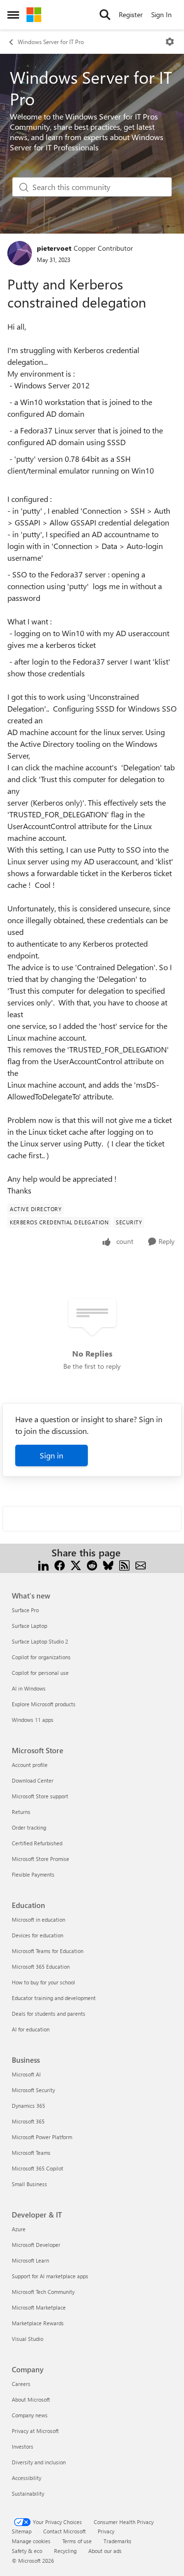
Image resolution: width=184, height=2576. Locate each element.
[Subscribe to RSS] (124, 1564)
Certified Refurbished (37, 1843)
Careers (21, 2384)
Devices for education (38, 1935)
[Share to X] (76, 1564)
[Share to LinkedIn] (43, 1564)
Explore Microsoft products (44, 1704)
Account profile (30, 1765)
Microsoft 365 (28, 2121)
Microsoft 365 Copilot (38, 2168)
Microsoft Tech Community (43, 2292)
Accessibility (26, 2478)
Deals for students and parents (49, 2014)
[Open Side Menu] (13, 15)
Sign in (52, 1455)
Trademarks (118, 2541)
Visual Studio (27, 2339)
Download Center (33, 1780)
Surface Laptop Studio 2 (40, 1641)
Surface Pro (25, 1610)
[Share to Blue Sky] (108, 1564)
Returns (21, 1812)
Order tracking (29, 1827)
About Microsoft (31, 2399)
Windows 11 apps (33, 1720)
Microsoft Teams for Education (48, 1951)
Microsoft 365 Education (41, 1967)
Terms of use (77, 2541)
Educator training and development (54, 1998)
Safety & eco (27, 2551)
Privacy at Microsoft (35, 2431)
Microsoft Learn (30, 2260)
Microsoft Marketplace (39, 2307)
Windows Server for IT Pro (51, 42)
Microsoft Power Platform (42, 2137)
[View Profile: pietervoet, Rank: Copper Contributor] (20, 253)
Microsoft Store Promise (40, 1859)
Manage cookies (31, 2541)
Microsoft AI (26, 2074)
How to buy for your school (43, 1982)
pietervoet (54, 248)
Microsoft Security (33, 2090)
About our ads (105, 2551)
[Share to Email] (141, 1564)
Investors (23, 2446)
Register (131, 14)
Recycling (65, 2551)
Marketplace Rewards (38, 2323)
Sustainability (28, 2493)
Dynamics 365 (28, 2106)
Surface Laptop (29, 1626)
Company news (30, 2415)
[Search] (105, 15)
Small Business (29, 2184)
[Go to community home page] (34, 15)
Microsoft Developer (36, 2245)
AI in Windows (29, 1688)
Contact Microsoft (65, 2531)
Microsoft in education (39, 1920)
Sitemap (22, 2531)
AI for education (31, 2029)
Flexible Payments (33, 1874)
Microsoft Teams (31, 2153)
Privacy (106, 2531)
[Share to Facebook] (60, 1564)
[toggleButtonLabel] (170, 42)
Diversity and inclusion (39, 2462)
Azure (19, 2229)
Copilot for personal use (40, 1673)
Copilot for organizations (41, 1657)
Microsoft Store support (40, 1796)
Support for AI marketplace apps (50, 2276)
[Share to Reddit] (92, 1564)
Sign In (161, 14)
